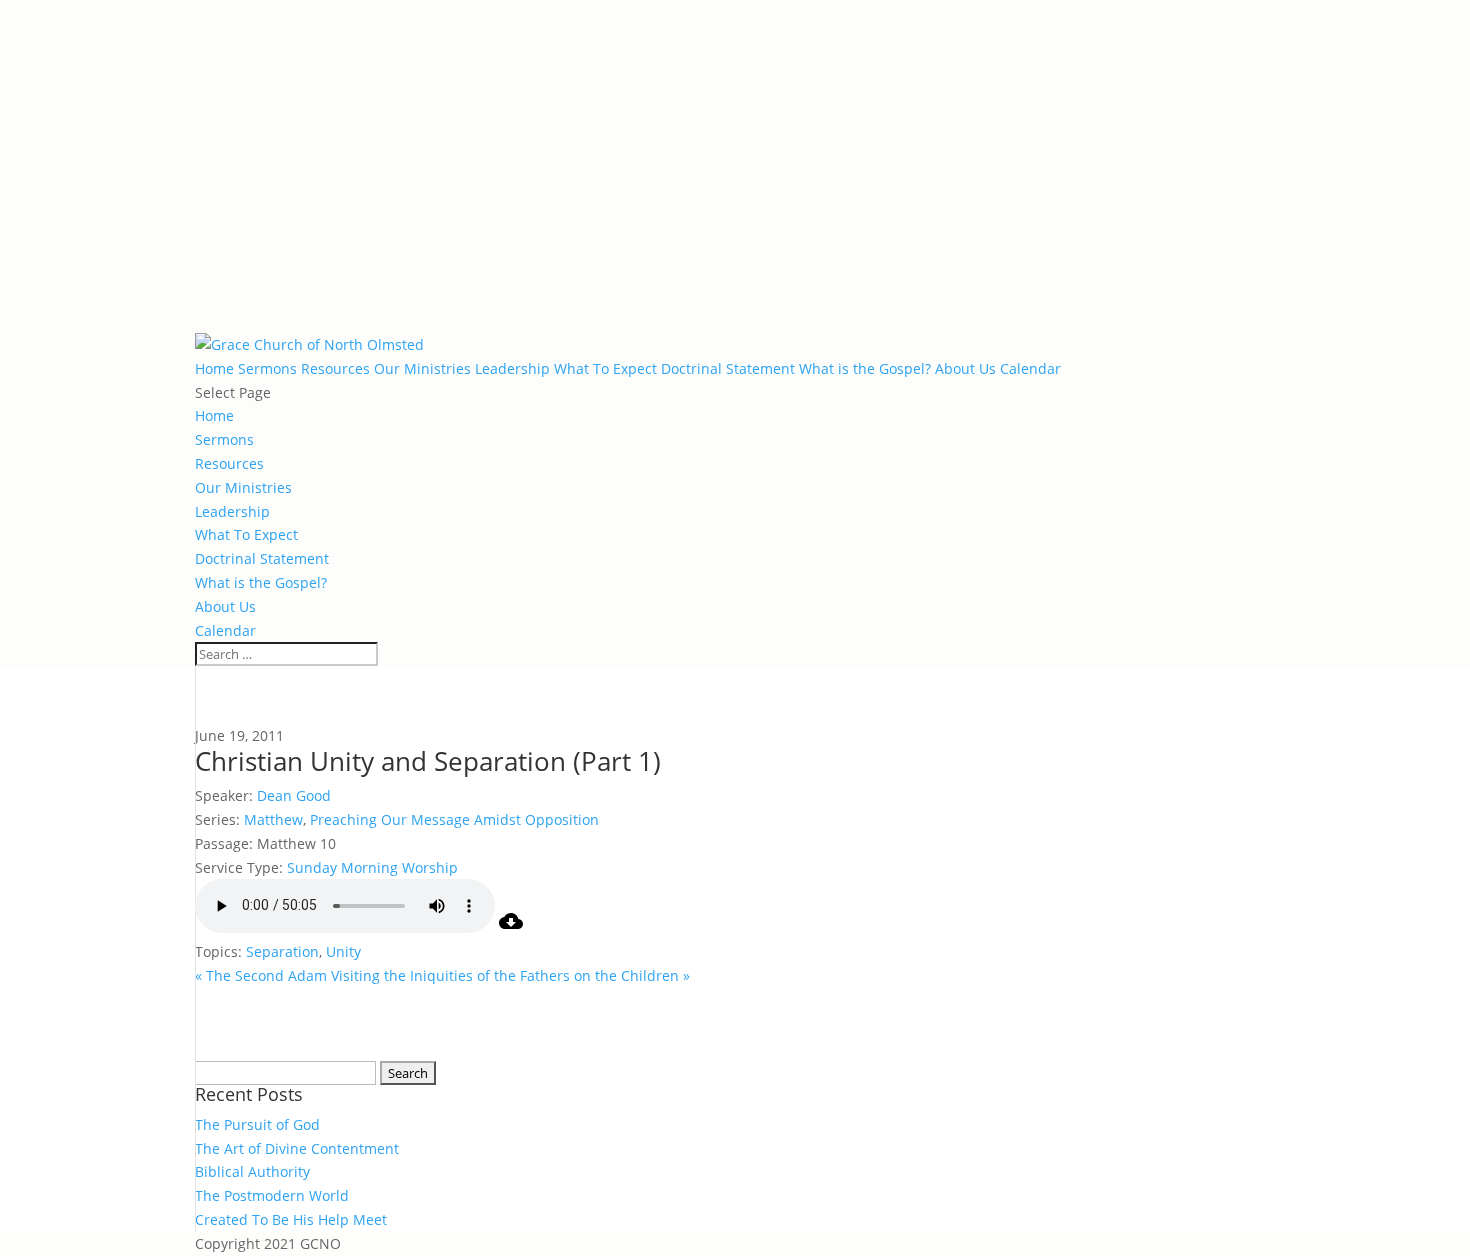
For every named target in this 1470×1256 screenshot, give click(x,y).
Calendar (1030, 368)
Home (214, 368)
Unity (343, 951)
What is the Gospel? (865, 368)
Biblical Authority (252, 1171)
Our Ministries (422, 368)
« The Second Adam (261, 975)
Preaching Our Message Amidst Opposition (454, 819)
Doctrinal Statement (728, 368)
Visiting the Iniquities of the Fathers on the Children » (510, 975)
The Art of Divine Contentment (297, 1148)
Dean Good (294, 795)
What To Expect (605, 368)
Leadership (512, 368)
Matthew (273, 819)
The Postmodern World (272, 1195)
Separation (282, 951)
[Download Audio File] (511, 927)
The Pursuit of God (257, 1124)
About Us (965, 368)
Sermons (267, 368)
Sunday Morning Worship (372, 867)
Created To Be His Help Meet (291, 1219)
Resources (335, 368)
